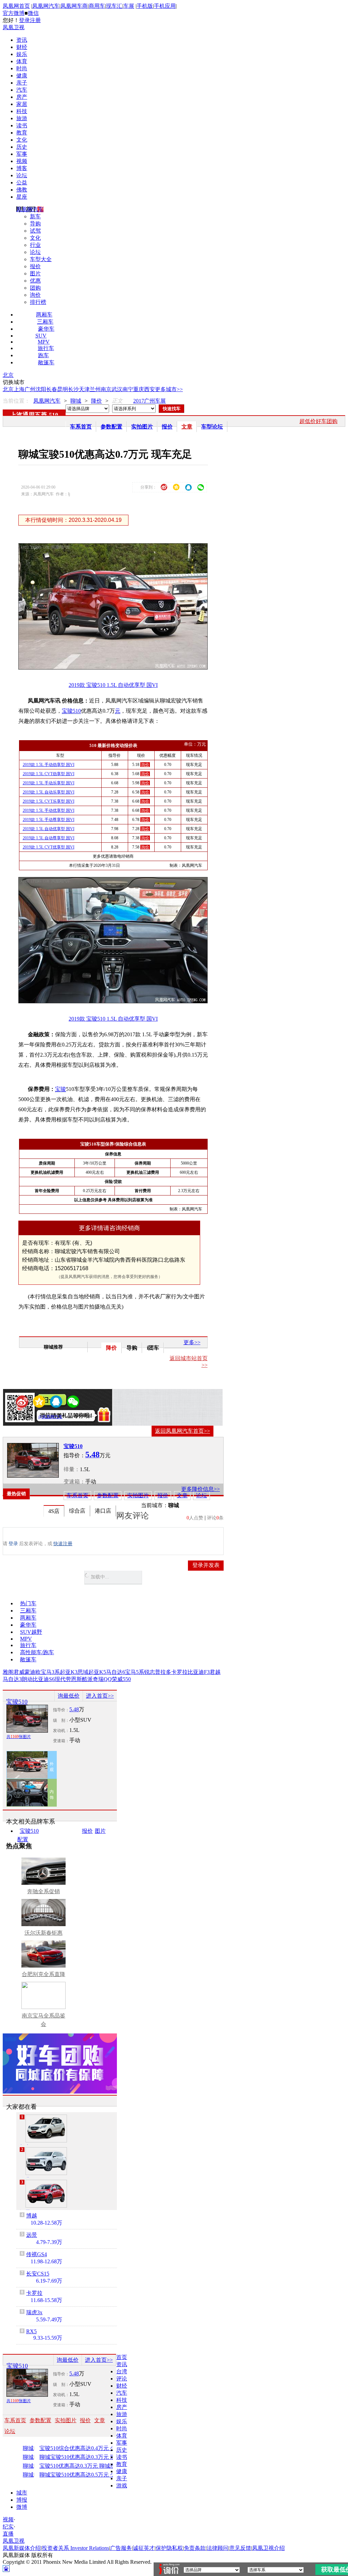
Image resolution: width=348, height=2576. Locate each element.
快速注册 (63, 1544)
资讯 (22, 40)
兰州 (95, 389)
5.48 (74, 1709)
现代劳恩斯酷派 (74, 1679)
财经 (22, 47)
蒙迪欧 (33, 1672)
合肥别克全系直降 (43, 1974)
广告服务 (121, 2548)
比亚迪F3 (199, 1672)
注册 (35, 20)
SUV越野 (31, 1632)
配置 (23, 1839)
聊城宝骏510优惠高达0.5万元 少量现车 (84, 2475)
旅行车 (46, 348)
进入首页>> (100, 1696)
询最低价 (69, 1696)
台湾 (122, 2371)
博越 (32, 2216)
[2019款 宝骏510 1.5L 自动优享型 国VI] (118, 668)
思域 (83, 1672)
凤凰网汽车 (46, 6)
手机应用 (165, 6)
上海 (19, 389)
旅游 (22, 118)
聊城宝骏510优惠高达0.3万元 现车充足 (84, 2457)
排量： (72, 1469)
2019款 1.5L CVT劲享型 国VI (49, 774)
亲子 (22, 83)
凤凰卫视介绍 (268, 2548)
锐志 (150, 1672)
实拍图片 (142, 427)
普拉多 (163, 1672)
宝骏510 (71, 711)
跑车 (43, 355)
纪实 (8, 2527)
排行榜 (38, 302)
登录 (24, 20)
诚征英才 (144, 2548)
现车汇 (114, 6)
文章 (187, 427)
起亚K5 (97, 1672)
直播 (8, 2534)
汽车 (22, 90)
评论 (122, 2379)
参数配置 (111, 427)
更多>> (192, 1342)
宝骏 (60, 1089)
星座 (22, 197)
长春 (52, 389)
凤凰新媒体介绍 (22, 2548)
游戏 (122, 2486)
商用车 (97, 6)
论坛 (22, 175)
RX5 (31, 2331)
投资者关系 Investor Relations (75, 2548)
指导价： (61, 1710)
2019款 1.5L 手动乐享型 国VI (49, 783)
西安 (150, 389)
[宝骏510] (33, 1460)
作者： (29, 1417)
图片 (35, 273)
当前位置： (16, 401)
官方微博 (14, 13)
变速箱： (74, 1482)
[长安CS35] (46, 2129)
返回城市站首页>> (189, 1362)
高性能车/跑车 (37, 1652)
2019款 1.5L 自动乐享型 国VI (49, 792)
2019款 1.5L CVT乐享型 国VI (49, 801)
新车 (35, 216)
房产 (22, 97)
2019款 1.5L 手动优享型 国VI (49, 810)
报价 (35, 266)
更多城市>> (169, 389)
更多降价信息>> (201, 1489)
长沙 (73, 389)
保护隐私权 (169, 2548)
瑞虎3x (34, 2312)
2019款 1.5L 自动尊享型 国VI (49, 838)
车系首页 (81, 427)
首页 (122, 2357)
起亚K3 (69, 1672)
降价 (97, 401)
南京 (106, 389)
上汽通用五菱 (29, 415)
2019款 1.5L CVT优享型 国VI (49, 847)
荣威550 (121, 1679)
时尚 (22, 68)
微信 (33, 13)
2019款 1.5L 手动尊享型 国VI (49, 820)
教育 (22, 133)
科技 (22, 111)
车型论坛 (212, 427)
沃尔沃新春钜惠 (43, 1933)
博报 (22, 2500)
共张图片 (19, 1737)
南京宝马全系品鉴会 (43, 2020)
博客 (22, 168)
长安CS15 (38, 2274)
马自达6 (116, 1672)
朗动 (27, 1679)
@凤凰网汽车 (50, 1417)
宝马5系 (135, 1672)
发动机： (61, 1731)
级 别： (61, 1720)
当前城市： (155, 1505)
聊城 (76, 401)
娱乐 (22, 54)
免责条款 (195, 2548)
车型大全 (41, 259)
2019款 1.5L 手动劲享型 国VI (49, 765)
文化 (22, 140)
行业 (35, 245)
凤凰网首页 (16, 6)
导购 (35, 224)
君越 (215, 1672)
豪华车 (46, 329)
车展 (129, 6)
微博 (22, 2507)
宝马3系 (50, 1672)
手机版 (145, 6)
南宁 (128, 389)
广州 (30, 389)
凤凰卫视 (14, 27)
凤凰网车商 (74, 6)
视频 (22, 161)
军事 (22, 154)
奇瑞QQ (102, 1679)
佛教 (22, 190)
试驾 (35, 231)
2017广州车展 (150, 401)
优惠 (35, 281)
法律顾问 (217, 2548)
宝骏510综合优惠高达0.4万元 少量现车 (84, 2448)
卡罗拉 (179, 1672)
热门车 (28, 1603)
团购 (35, 288)
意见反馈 (240, 2548)
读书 (22, 125)
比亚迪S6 (44, 1679)
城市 (22, 2493)
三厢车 (45, 322)
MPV (44, 342)
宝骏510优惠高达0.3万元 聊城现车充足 (84, 2466)
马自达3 (12, 1679)
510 (54, 415)
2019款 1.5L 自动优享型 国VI (49, 829)
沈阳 (41, 389)
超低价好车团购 (318, 421)
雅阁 (8, 1672)
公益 (22, 182)
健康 (22, 76)
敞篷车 (46, 362)
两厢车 (44, 315)
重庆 (139, 389)
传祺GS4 (37, 2254)
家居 (22, 104)
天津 (84, 389)
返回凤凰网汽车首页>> (182, 1431)
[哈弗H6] (46, 2161)
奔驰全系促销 (43, 1891)
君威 (19, 1672)
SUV (41, 336)
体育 (22, 61)
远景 (32, 2235)
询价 (35, 295)
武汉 (117, 389)
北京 (8, 375)
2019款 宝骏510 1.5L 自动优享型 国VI (113, 685)
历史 (22, 147)
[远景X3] (46, 2194)
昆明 (63, 389)
